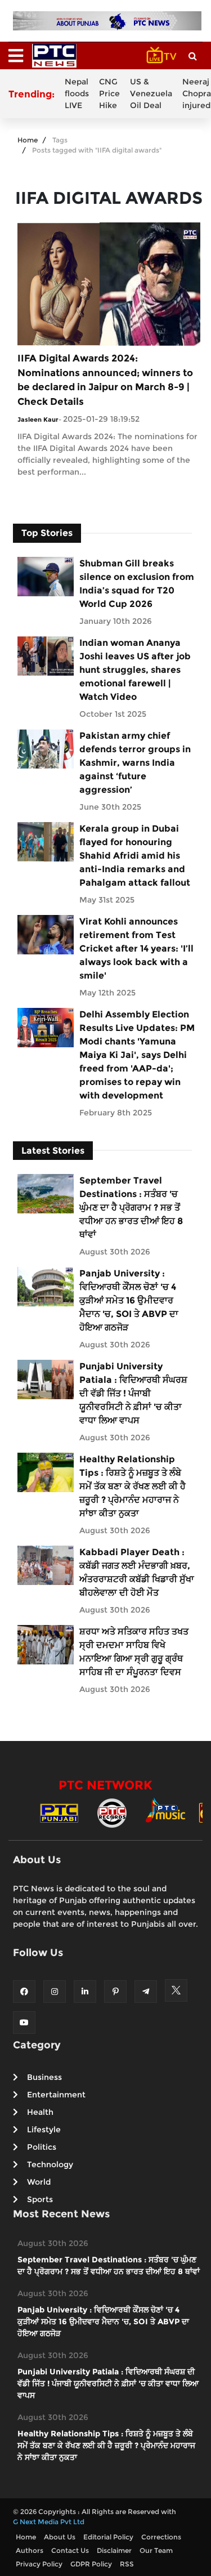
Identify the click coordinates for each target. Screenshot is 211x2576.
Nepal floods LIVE (77, 93)
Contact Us (70, 2550)
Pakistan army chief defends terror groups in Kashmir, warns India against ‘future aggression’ (135, 763)
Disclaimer (114, 2550)
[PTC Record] (112, 1812)
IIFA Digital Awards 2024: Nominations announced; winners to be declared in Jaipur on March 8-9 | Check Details (105, 380)
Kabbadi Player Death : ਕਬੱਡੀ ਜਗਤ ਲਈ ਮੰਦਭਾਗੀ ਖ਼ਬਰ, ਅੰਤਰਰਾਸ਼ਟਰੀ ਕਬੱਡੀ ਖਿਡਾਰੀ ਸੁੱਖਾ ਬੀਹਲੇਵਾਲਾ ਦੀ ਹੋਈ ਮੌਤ (137, 1572)
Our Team (156, 2550)
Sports (40, 2199)
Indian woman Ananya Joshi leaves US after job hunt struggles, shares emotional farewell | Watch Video (135, 670)
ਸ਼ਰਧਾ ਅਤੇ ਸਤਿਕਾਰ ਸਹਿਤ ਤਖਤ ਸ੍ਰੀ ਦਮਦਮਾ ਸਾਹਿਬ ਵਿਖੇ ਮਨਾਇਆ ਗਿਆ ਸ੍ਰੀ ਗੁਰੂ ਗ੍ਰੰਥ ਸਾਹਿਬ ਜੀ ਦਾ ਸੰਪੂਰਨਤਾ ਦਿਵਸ (134, 1652)
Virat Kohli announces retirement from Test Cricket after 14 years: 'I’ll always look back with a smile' (136, 948)
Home (28, 140)
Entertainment (56, 2095)
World (39, 2182)
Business (44, 2077)
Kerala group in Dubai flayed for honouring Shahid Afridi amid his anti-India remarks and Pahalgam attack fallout (135, 856)
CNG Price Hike (109, 93)
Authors (30, 2550)
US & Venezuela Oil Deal (151, 93)
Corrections (161, 2537)
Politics (42, 2147)
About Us (60, 2537)
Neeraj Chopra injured (197, 93)
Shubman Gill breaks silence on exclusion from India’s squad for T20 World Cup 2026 (137, 584)
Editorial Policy (108, 2537)
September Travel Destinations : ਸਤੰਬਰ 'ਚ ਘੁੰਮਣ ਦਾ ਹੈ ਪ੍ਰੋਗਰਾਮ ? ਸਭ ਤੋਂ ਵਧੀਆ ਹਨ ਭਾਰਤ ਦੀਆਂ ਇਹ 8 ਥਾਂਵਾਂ (131, 1207)
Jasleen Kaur (38, 419)
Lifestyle (44, 2129)
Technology (50, 2164)
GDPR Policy (91, 2564)
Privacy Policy (39, 2564)
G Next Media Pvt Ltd (49, 2522)
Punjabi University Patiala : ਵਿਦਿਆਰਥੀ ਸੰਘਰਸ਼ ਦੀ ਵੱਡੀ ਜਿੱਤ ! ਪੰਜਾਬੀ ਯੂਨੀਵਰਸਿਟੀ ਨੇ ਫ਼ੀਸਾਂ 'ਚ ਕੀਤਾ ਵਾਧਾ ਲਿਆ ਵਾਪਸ (133, 1393)
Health (40, 2112)
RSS (127, 2564)
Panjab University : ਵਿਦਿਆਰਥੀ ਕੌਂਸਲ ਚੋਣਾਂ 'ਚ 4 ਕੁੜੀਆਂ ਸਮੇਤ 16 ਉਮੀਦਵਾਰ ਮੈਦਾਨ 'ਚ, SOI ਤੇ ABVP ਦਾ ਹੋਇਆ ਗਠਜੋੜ (129, 1300)
